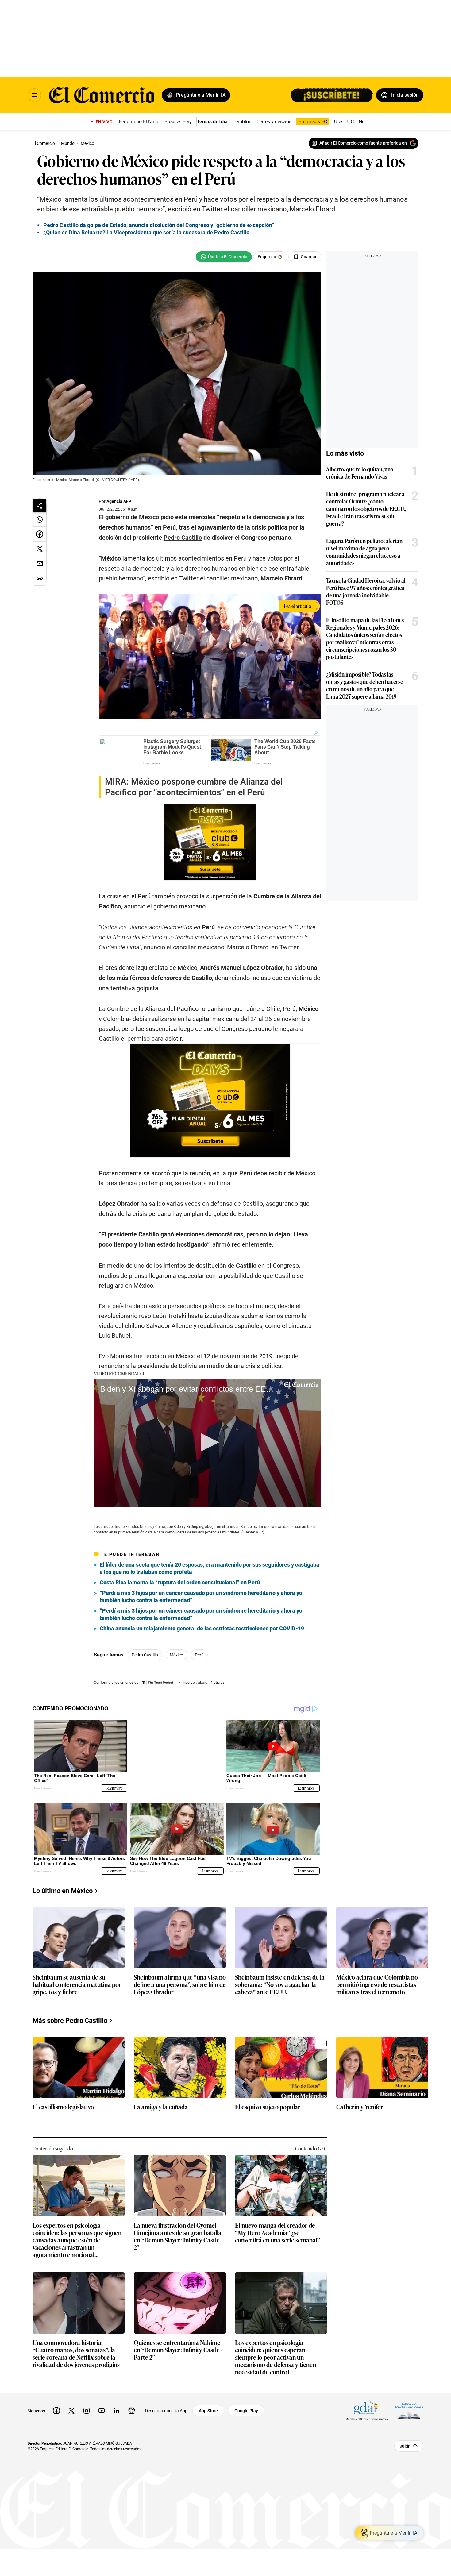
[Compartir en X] (40, 549)
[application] (208, 1443)
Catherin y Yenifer (360, 2102)
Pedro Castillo (145, 1655)
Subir (405, 2441)
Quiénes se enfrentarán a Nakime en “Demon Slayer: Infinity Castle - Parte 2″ (178, 2345)
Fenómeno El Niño (139, 122)
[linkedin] (117, 2406)
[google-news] (132, 2406)
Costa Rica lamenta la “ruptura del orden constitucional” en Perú (180, 1582)
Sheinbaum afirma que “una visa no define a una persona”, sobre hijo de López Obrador (180, 1980)
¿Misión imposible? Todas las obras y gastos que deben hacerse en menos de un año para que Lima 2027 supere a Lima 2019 (365, 685)
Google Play (246, 2406)
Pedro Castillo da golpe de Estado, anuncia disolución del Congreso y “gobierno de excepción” (159, 225)
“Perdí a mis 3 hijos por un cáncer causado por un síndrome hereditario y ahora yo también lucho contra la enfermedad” (201, 1597)
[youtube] (102, 2406)
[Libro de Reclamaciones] (409, 2406)
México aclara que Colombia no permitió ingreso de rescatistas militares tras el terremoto (377, 1980)
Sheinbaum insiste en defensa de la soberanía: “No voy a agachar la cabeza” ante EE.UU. (280, 1980)
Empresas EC (313, 122)
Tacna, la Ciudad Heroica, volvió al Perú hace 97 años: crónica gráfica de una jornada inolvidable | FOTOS (366, 591)
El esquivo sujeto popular (268, 2102)
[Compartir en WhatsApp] (40, 519)
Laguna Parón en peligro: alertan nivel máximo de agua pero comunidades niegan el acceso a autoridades (364, 552)
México (176, 1655)
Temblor (241, 122)
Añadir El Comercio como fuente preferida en (363, 143)
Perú (199, 1655)
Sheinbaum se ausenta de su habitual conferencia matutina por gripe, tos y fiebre (77, 1980)
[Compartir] (40, 505)
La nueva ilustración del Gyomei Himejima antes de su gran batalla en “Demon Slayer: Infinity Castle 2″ (178, 2231)
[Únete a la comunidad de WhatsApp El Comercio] (224, 257)
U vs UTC (344, 122)
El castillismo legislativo (63, 2102)
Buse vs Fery (178, 122)
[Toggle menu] (34, 95)
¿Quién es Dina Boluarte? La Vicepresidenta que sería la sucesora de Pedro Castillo (146, 232)
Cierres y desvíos (273, 122)
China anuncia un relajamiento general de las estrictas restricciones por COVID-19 (202, 1628)
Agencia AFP (119, 501)
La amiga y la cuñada (161, 2102)
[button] (208, 1442)
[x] (71, 2406)
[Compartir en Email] (40, 564)
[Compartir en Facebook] (40, 534)
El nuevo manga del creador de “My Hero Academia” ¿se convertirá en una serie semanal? (278, 2228)
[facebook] (56, 2406)
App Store (208, 2406)
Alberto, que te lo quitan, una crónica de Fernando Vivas (360, 472)
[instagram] (87, 2406)
